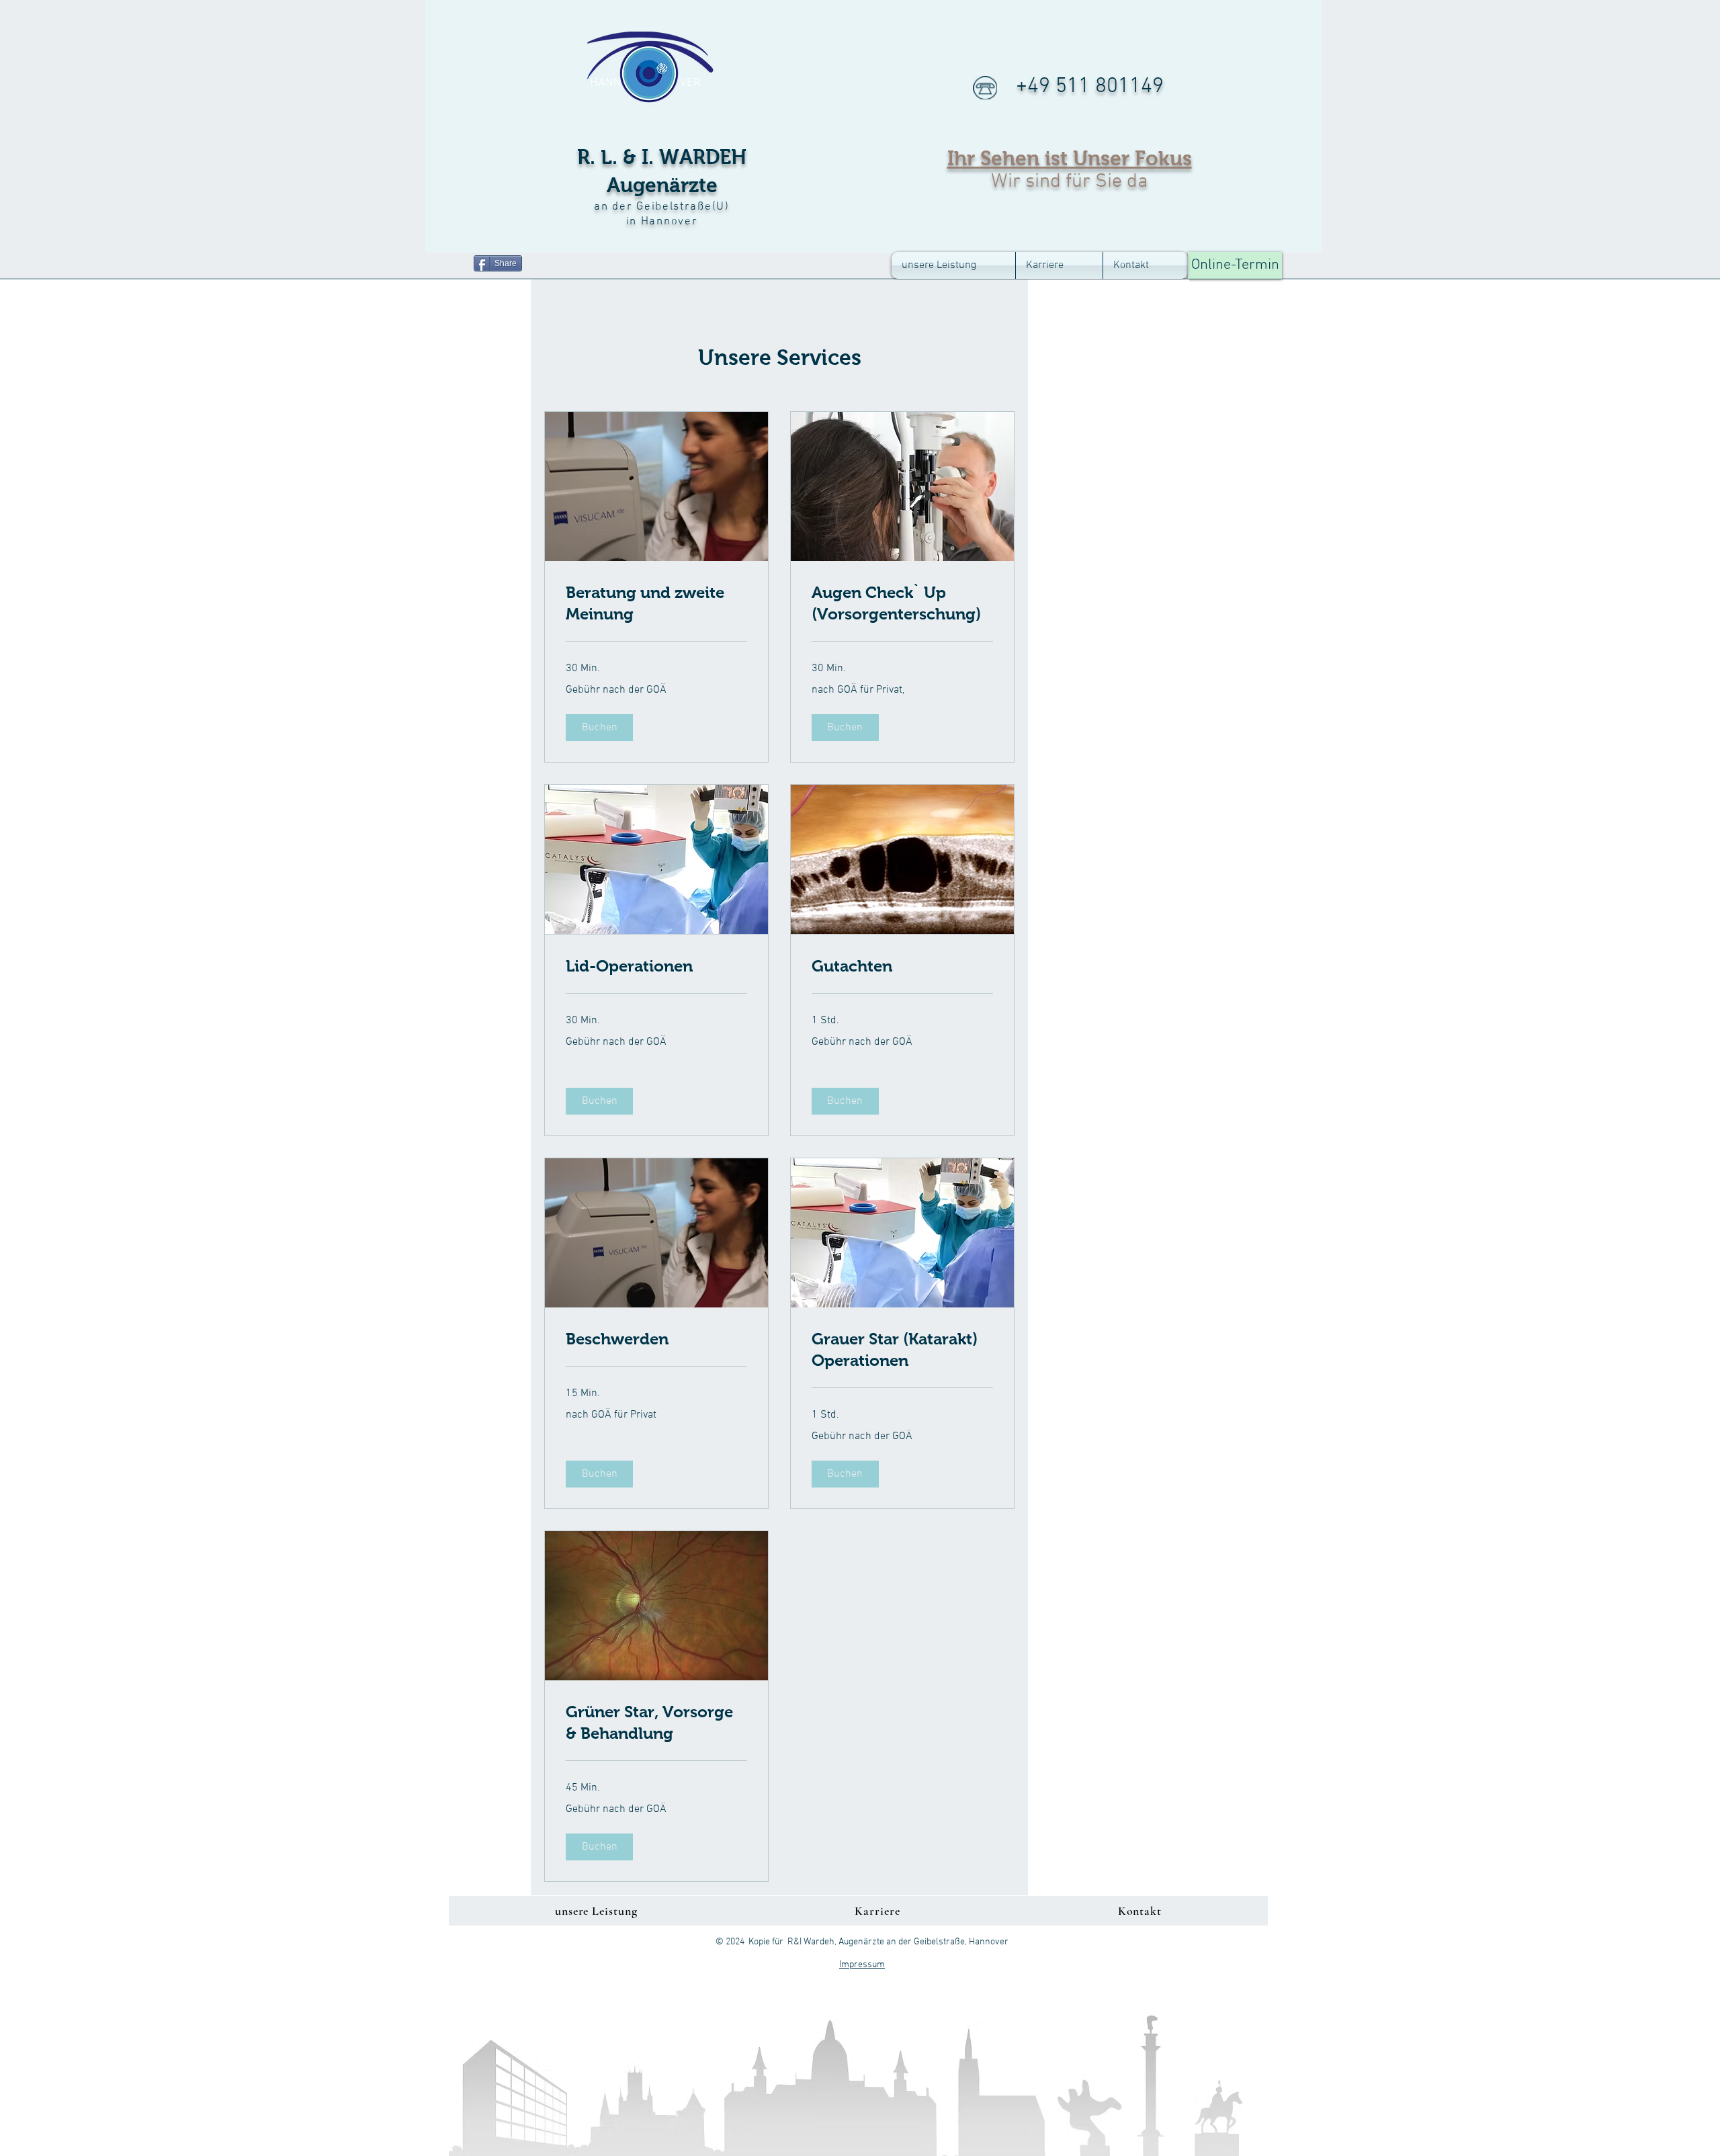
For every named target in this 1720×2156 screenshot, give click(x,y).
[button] (599, 728)
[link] (656, 603)
